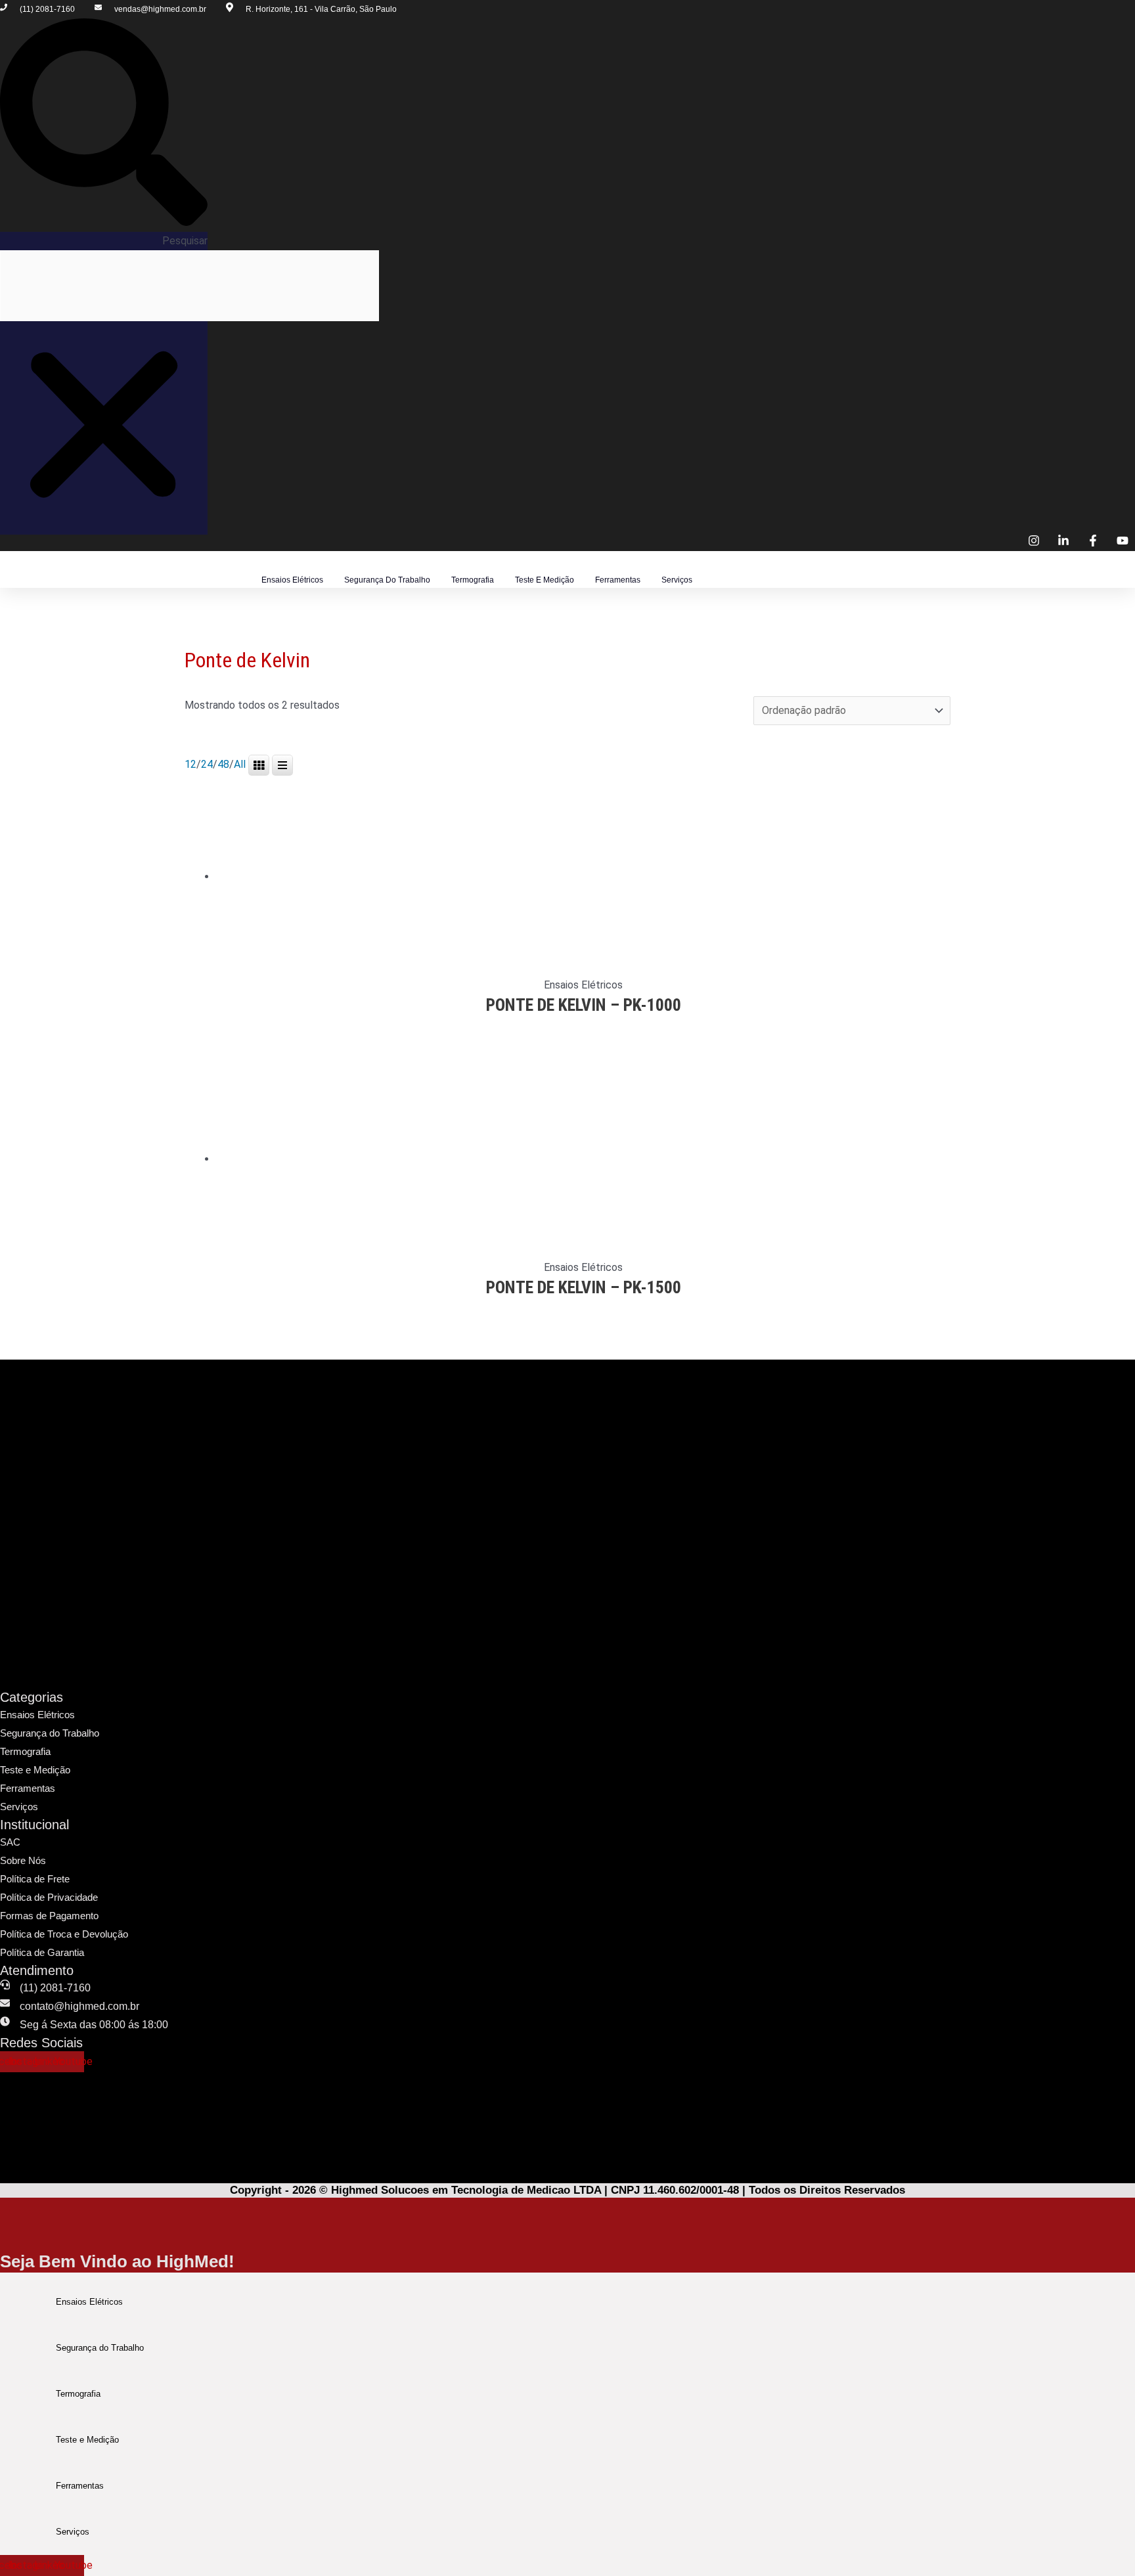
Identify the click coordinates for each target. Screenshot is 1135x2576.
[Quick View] (536, 1026)
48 (223, 764)
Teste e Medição (545, 580)
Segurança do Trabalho (387, 580)
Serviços (677, 580)
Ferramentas (618, 580)
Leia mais (589, 1025)
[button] (104, 125)
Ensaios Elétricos (292, 580)
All (240, 764)
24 (207, 764)
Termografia (473, 580)
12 (190, 764)
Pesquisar (185, 241)
